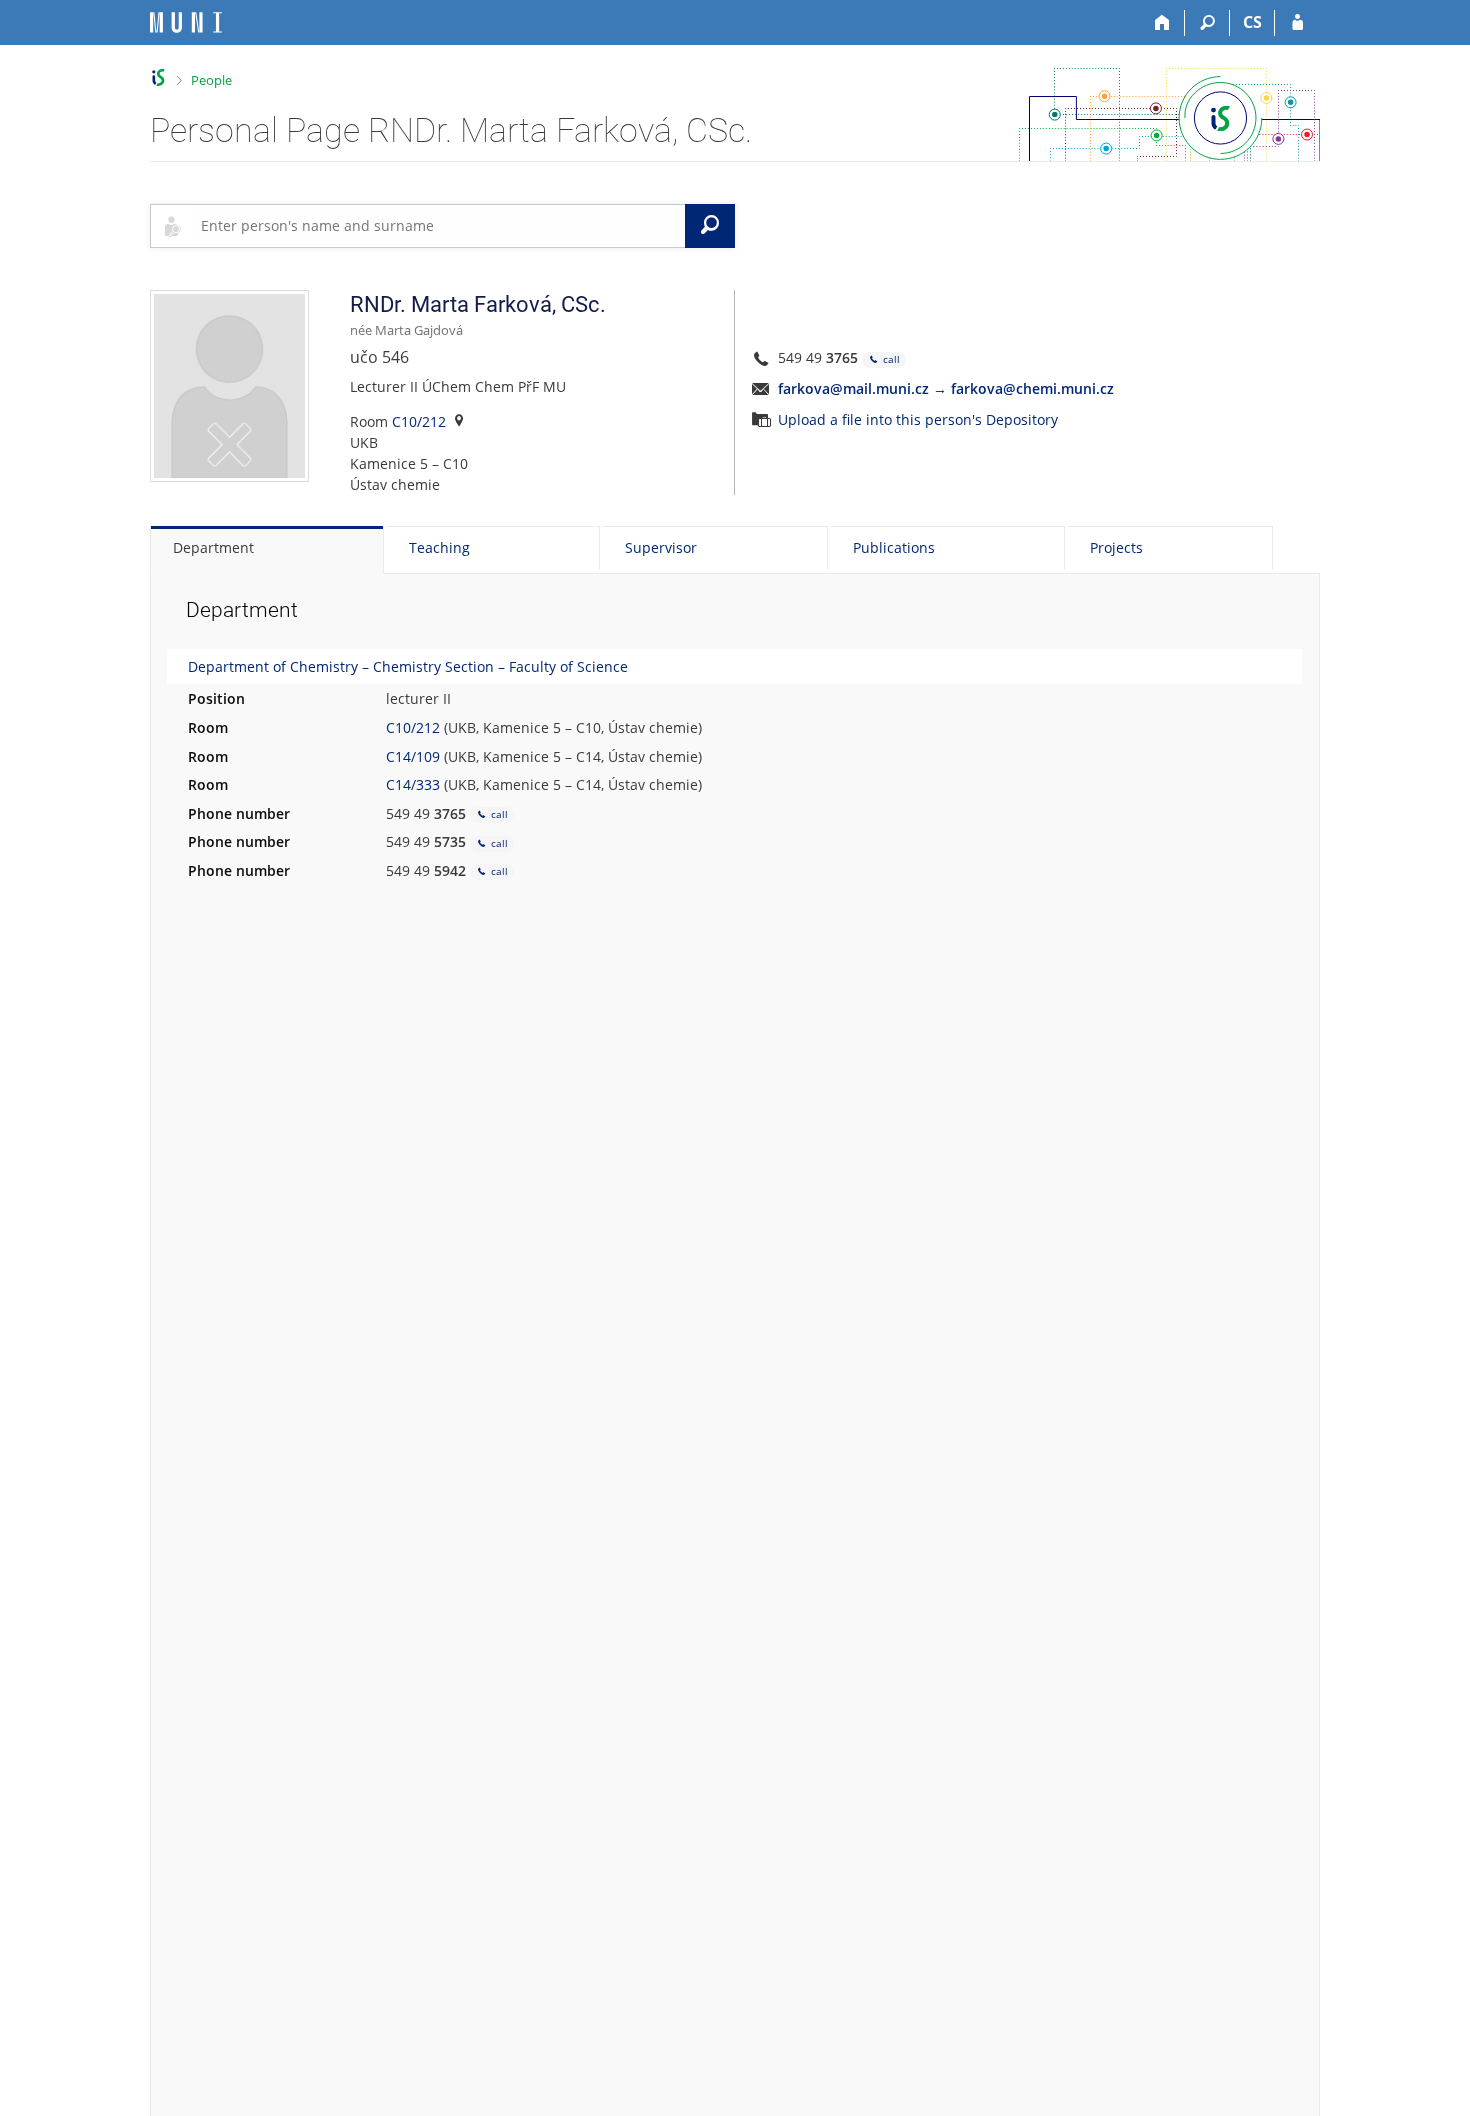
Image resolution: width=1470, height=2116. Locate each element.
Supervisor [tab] (661, 547)
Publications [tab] (894, 547)
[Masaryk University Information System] (186, 22)
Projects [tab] (1116, 547)
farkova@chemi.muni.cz (1032, 388)
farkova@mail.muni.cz (853, 388)
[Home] (1162, 23)
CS (1252, 22)
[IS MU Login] (1297, 23)
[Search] (1207, 23)
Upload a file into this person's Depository (918, 419)
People (211, 80)
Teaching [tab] (439, 547)
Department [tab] (213, 547)
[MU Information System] (158, 77)
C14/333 (413, 784)
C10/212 (419, 421)
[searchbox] (439, 226)
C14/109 (413, 756)
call (890, 359)
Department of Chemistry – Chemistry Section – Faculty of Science (408, 666)
